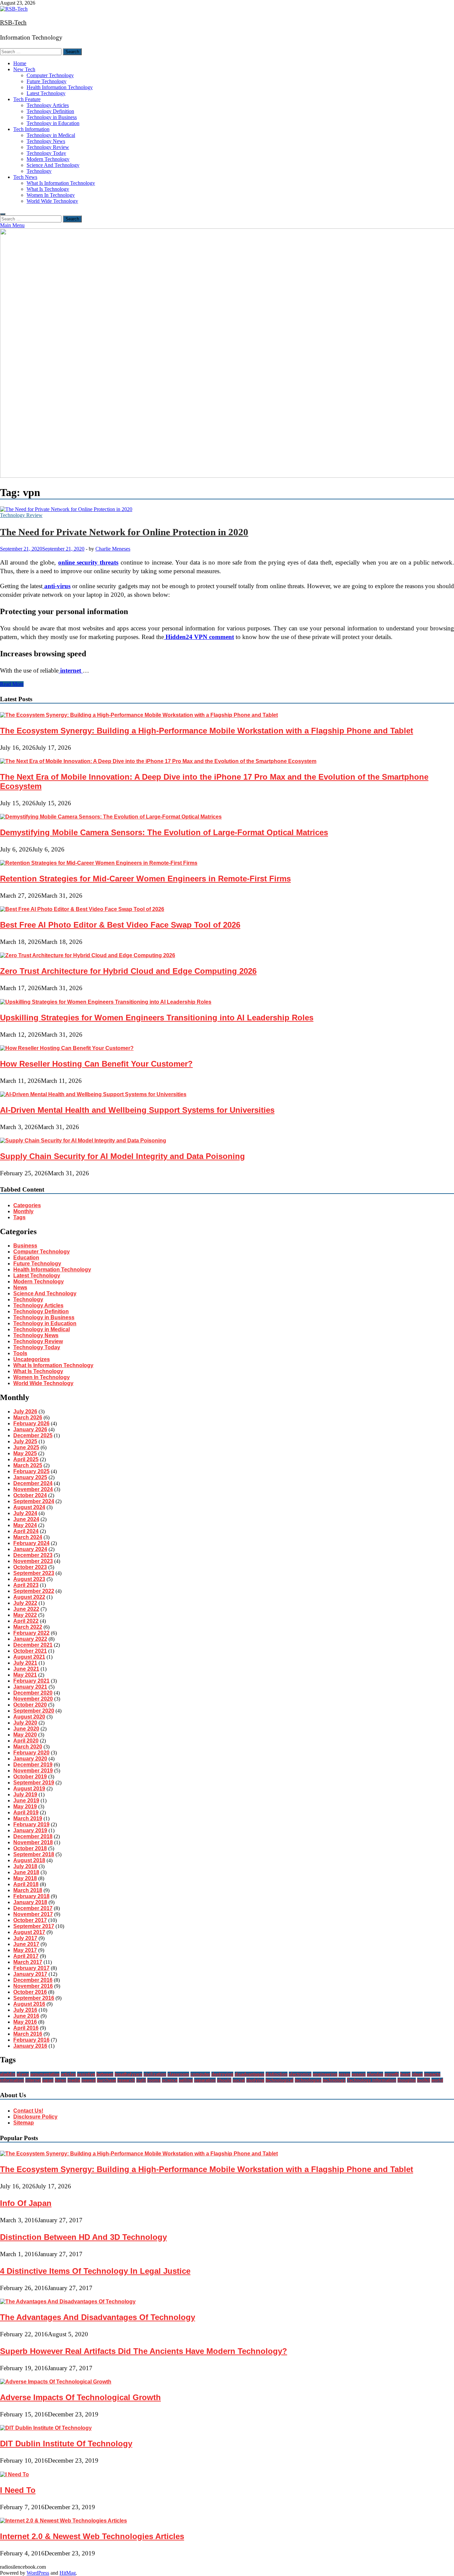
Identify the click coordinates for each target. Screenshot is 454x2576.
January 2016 (30, 2046)
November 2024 (33, 1489)
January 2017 (30, 1974)
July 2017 (25, 1938)
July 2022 (25, 1603)
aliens (23, 2074)
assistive (86, 2074)
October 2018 (30, 1848)
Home (20, 63)
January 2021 (30, 1687)
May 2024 (25, 1525)
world (437, 2080)
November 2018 (33, 1842)
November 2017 (33, 1914)
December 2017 (33, 1908)
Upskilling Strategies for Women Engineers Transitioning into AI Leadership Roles (157, 1018)
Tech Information (31, 129)
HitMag (68, 2573)
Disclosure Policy (35, 2117)
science (170, 2080)
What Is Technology (48, 189)
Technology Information (372, 2080)
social (239, 2080)
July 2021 (25, 1663)
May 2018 (25, 1878)
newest (89, 2080)
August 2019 (29, 1789)
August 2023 (29, 1579)
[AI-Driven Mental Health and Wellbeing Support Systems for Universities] (93, 1094)
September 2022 (34, 1591)
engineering (325, 2074)
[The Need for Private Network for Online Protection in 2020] (227, 509)
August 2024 (29, 1507)
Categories (27, 1205)
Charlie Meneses (113, 549)
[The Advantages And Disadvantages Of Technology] (68, 2302)
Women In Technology (51, 195)
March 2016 (28, 2034)
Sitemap (24, 2123)
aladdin (8, 2074)
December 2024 (33, 1483)
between (105, 2074)
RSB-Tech (13, 22)
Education (26, 1258)
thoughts (407, 2080)
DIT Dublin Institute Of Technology (66, 2444)
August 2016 (29, 2004)
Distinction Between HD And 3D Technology (83, 2237)
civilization (155, 2074)
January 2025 (30, 1477)
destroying (222, 2074)
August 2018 (29, 1860)
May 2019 (25, 1806)
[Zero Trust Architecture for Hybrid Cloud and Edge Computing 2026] (88, 955)
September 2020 (34, 1711)
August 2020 (29, 1717)
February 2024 (31, 1543)
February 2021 (31, 1681)
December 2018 (33, 1836)
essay (344, 2074)
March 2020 (28, 1747)
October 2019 (30, 1777)
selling (186, 2080)
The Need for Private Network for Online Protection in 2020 (124, 532)
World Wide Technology (52, 201)
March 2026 (28, 1417)
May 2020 (25, 1735)
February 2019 (31, 1824)
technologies (308, 2080)
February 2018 (31, 1896)
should (224, 2080)
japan (48, 2080)
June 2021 (26, 1669)
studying (255, 2080)
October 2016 (30, 1992)
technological (280, 2080)
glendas (375, 2074)
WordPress (38, 2573)
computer (200, 2074)
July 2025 (25, 1441)
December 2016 (33, 1980)
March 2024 (28, 1537)
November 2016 (33, 1986)
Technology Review (48, 147)
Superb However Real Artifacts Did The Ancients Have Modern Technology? (144, 2351)
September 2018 (34, 1854)
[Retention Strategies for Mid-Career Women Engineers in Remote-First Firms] (99, 863)
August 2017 (29, 1932)
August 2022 (29, 1597)
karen (60, 2080)
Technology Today (46, 153)
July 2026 (25, 1412)
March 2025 (28, 1465)
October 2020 (30, 1705)
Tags (19, 1217)
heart (405, 2074)
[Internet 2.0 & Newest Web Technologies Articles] (63, 2521)
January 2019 (30, 1830)
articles (68, 2074)
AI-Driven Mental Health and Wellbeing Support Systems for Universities (137, 1110)
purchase (107, 2080)
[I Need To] (14, 2474)
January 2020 (30, 1759)
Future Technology (47, 81)
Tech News (25, 177)
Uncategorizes (32, 1359)
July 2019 (25, 1795)
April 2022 (26, 1621)
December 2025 (33, 1435)
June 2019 (26, 1801)
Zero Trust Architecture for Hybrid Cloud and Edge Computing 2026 (128, 971)
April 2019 (26, 1812)
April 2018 (26, 1884)
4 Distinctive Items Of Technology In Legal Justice (95, 2271)
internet (33, 2080)
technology (334, 2080)
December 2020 (33, 1693)
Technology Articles (48, 105)
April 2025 (26, 1459)
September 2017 (34, 1926)
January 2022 (30, 1639)
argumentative (45, 2074)
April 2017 (26, 1956)
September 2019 (34, 1783)
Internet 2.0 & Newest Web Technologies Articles (92, 2536)
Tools (20, 1353)
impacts (432, 2074)
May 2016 (25, 2022)
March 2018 (28, 1890)
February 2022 (31, 1633)
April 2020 (26, 1741)
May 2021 (25, 1675)
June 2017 (26, 1944)
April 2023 (26, 1585)
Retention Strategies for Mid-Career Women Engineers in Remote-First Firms (145, 879)
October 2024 (30, 1495)
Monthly (23, 1211)
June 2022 (26, 1609)
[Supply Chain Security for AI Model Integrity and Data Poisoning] (83, 1141)
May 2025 (25, 1453)
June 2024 (26, 1519)
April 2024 (26, 1531)
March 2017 (28, 1962)
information (12, 2080)
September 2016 (34, 1998)
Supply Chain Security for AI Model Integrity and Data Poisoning (122, 1156)
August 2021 (29, 1657)
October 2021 (30, 1651)
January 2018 (30, 1902)
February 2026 (31, 1423)
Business (25, 1246)
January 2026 (30, 1429)
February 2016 (31, 2040)
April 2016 (26, 2028)
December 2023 (33, 1555)
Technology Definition (50, 111)
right (141, 2080)
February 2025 (31, 1471)
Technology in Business (52, 117)
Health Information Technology (60, 87)
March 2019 (28, 1818)
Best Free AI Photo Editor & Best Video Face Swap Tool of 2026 (120, 925)
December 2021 (33, 1645)
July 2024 (25, 1513)
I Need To (18, 2490)
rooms (154, 2080)
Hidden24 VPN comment (200, 637)
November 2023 (33, 1561)
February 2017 (31, 1968)
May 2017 (25, 1950)
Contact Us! (28, 2111)
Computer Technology (50, 75)
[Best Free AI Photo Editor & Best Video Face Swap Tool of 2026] (82, 909)
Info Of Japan (26, 2203)
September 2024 (34, 1501)
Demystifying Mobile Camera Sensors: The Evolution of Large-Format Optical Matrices (164, 832)
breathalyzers (128, 2074)
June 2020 (26, 1729)
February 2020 (31, 1753)
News (20, 1288)
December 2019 (33, 1765)
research (126, 2080)
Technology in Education (53, 123)
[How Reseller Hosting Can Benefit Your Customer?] (67, 1048)
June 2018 (26, 1872)
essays (359, 2074)
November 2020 (33, 1699)
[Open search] (3, 214)
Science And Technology (53, 165)
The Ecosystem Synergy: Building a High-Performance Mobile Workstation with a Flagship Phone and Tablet (207, 731)
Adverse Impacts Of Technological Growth (80, 2397)
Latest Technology (46, 93)
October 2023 (30, 1567)
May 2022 (25, 1615)
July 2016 (25, 2010)
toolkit (424, 2080)
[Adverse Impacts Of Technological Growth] (56, 2382)
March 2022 (28, 1627)
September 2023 (34, 1573)
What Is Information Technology (61, 183)
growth (392, 2074)
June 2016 (26, 2016)
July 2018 (25, 1866)
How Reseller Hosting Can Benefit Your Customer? (96, 1064)
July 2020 (25, 1723)
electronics (300, 2074)
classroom (178, 2074)
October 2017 (30, 1920)
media (74, 2080)
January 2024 (30, 1549)
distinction (277, 2074)
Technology (39, 171)
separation (205, 2080)
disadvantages (249, 2074)
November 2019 (33, 1771)
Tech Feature (27, 99)
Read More (12, 684)
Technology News (46, 141)
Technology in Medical (51, 135)
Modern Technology (48, 159)
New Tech (24, 69)
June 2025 (26, 1447)
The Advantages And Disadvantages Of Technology (98, 2317)
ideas (417, 2074)
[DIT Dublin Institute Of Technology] (46, 2428)
